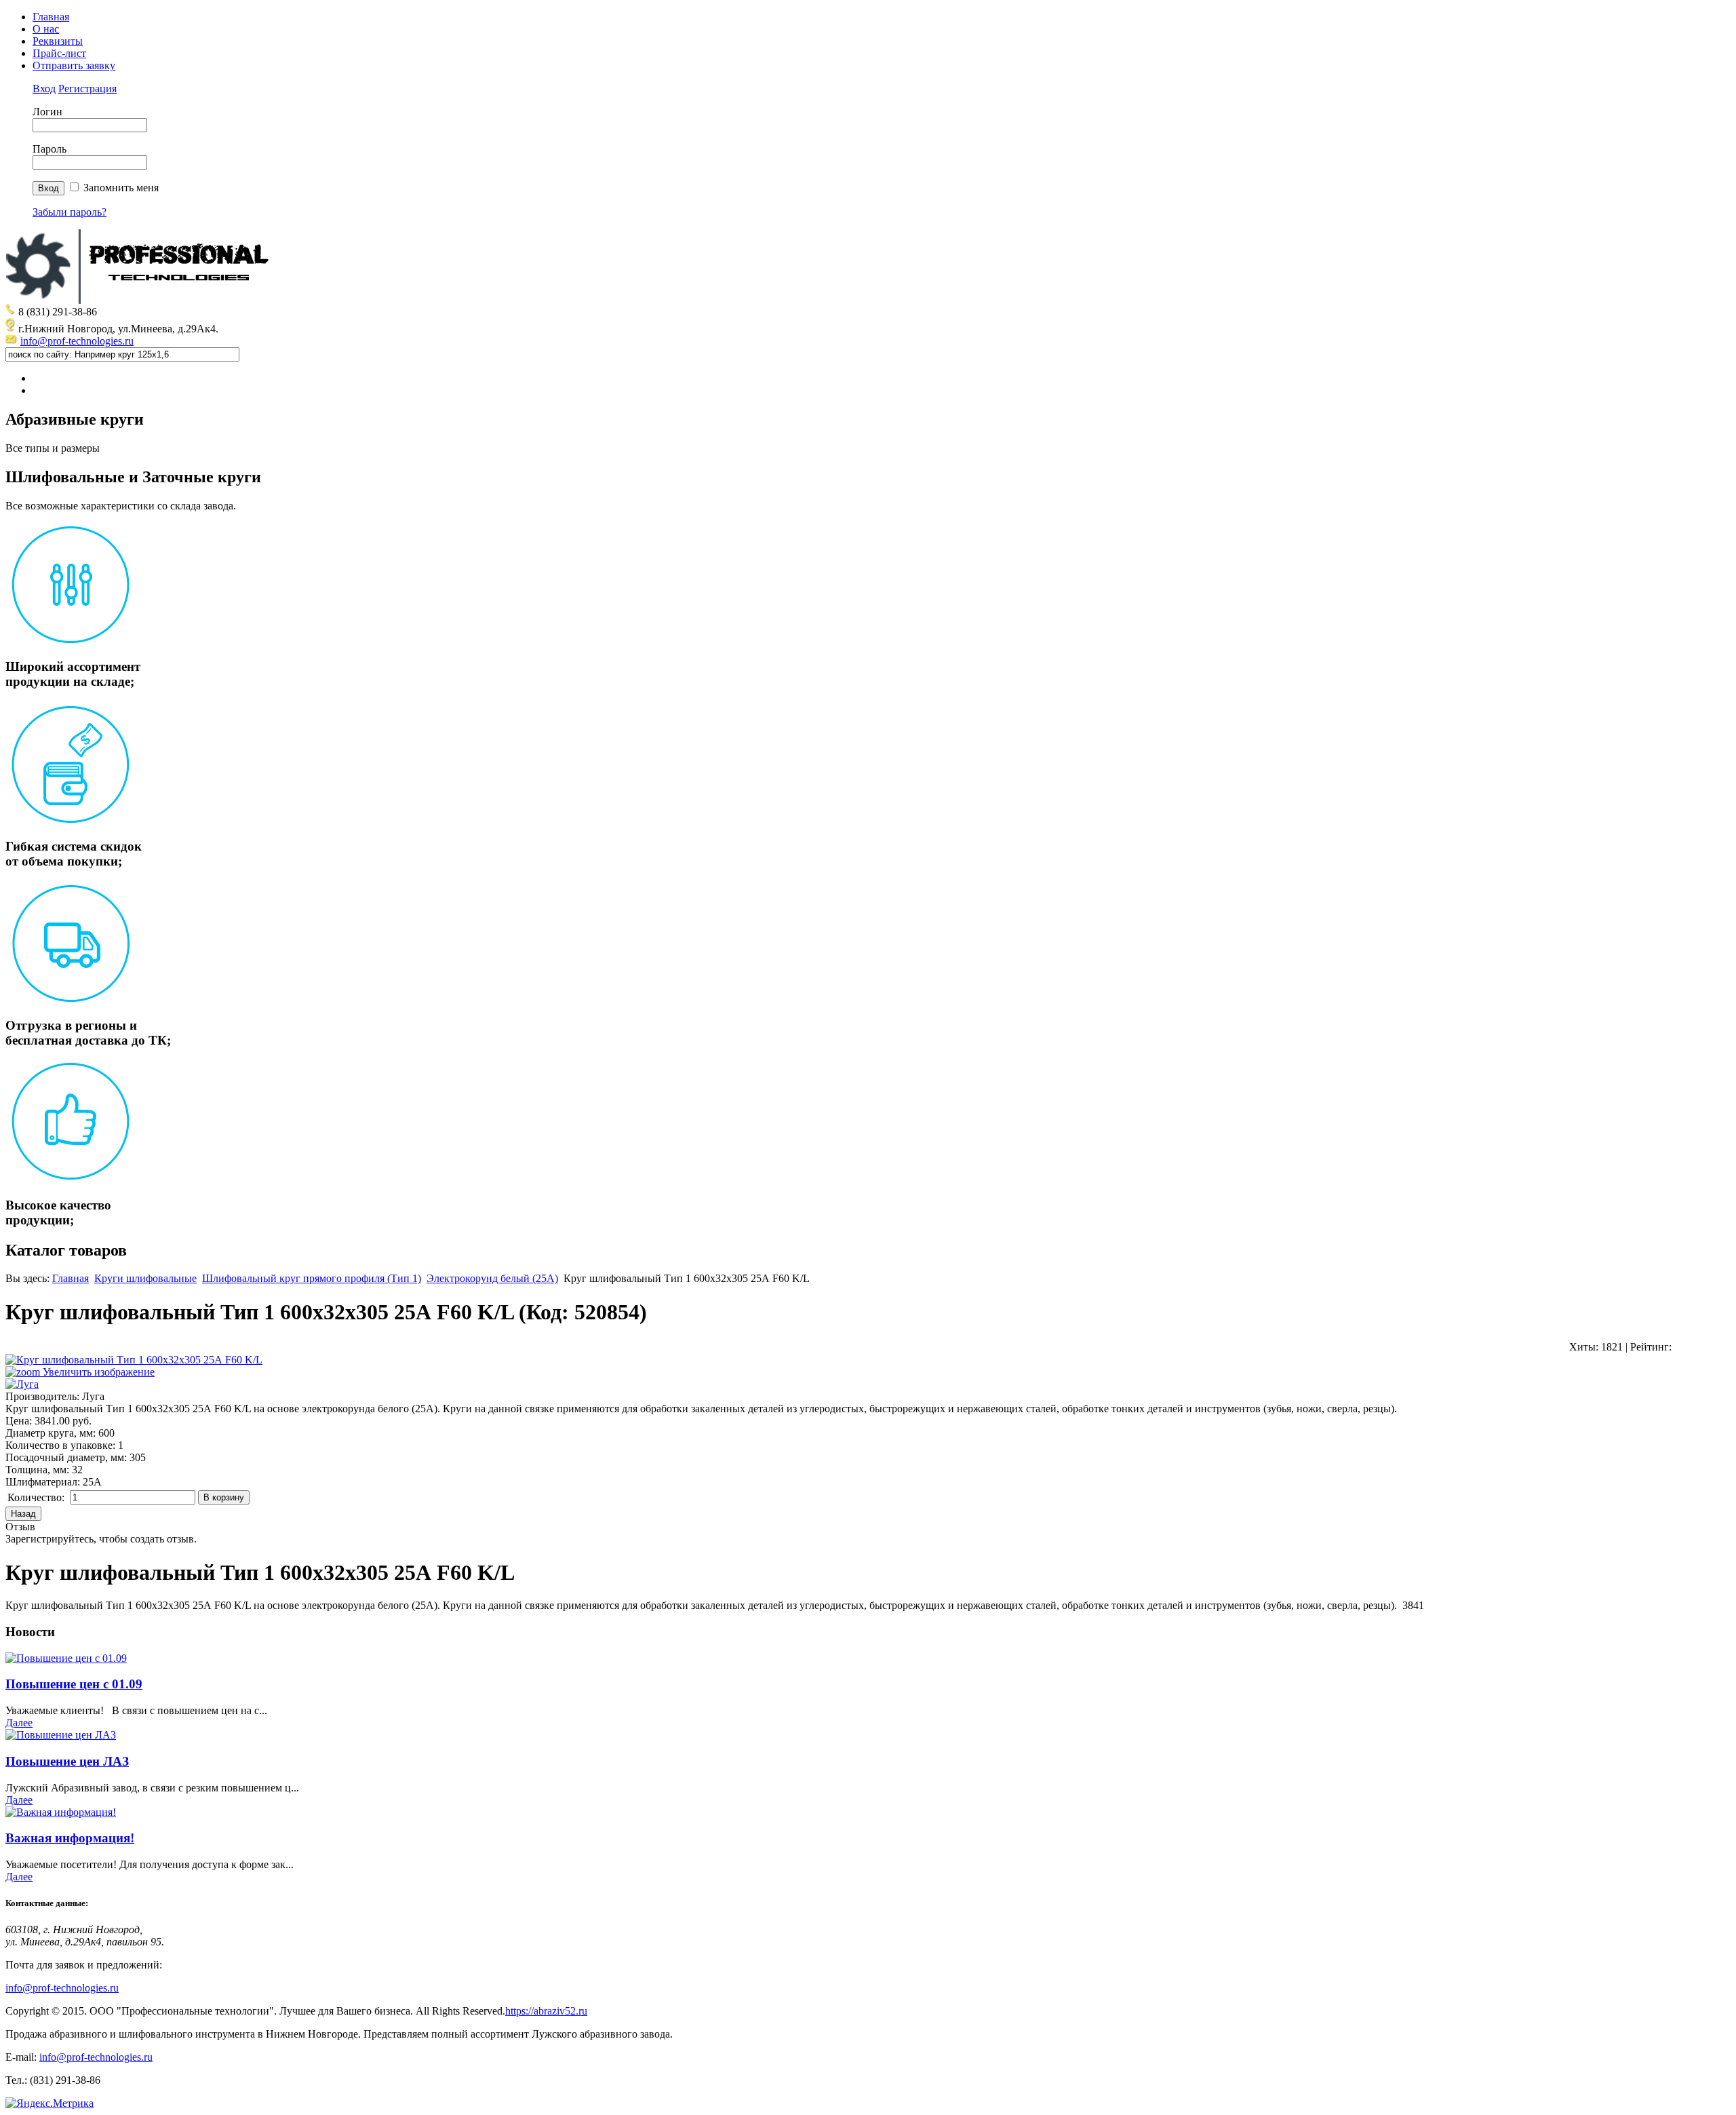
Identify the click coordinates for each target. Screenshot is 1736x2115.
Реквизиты (58, 41)
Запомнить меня (121, 188)
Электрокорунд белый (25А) (492, 1278)
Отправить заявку (74, 65)
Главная (51, 17)
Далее (19, 1723)
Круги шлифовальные (145, 1278)
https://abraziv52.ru (546, 2011)
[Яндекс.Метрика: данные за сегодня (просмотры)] (50, 2103)
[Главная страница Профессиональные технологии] (141, 300)
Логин (47, 112)
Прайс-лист (59, 53)
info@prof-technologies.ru (77, 341)
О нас (46, 29)
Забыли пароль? (70, 212)
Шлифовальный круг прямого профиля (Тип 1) (312, 1278)
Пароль (50, 149)
